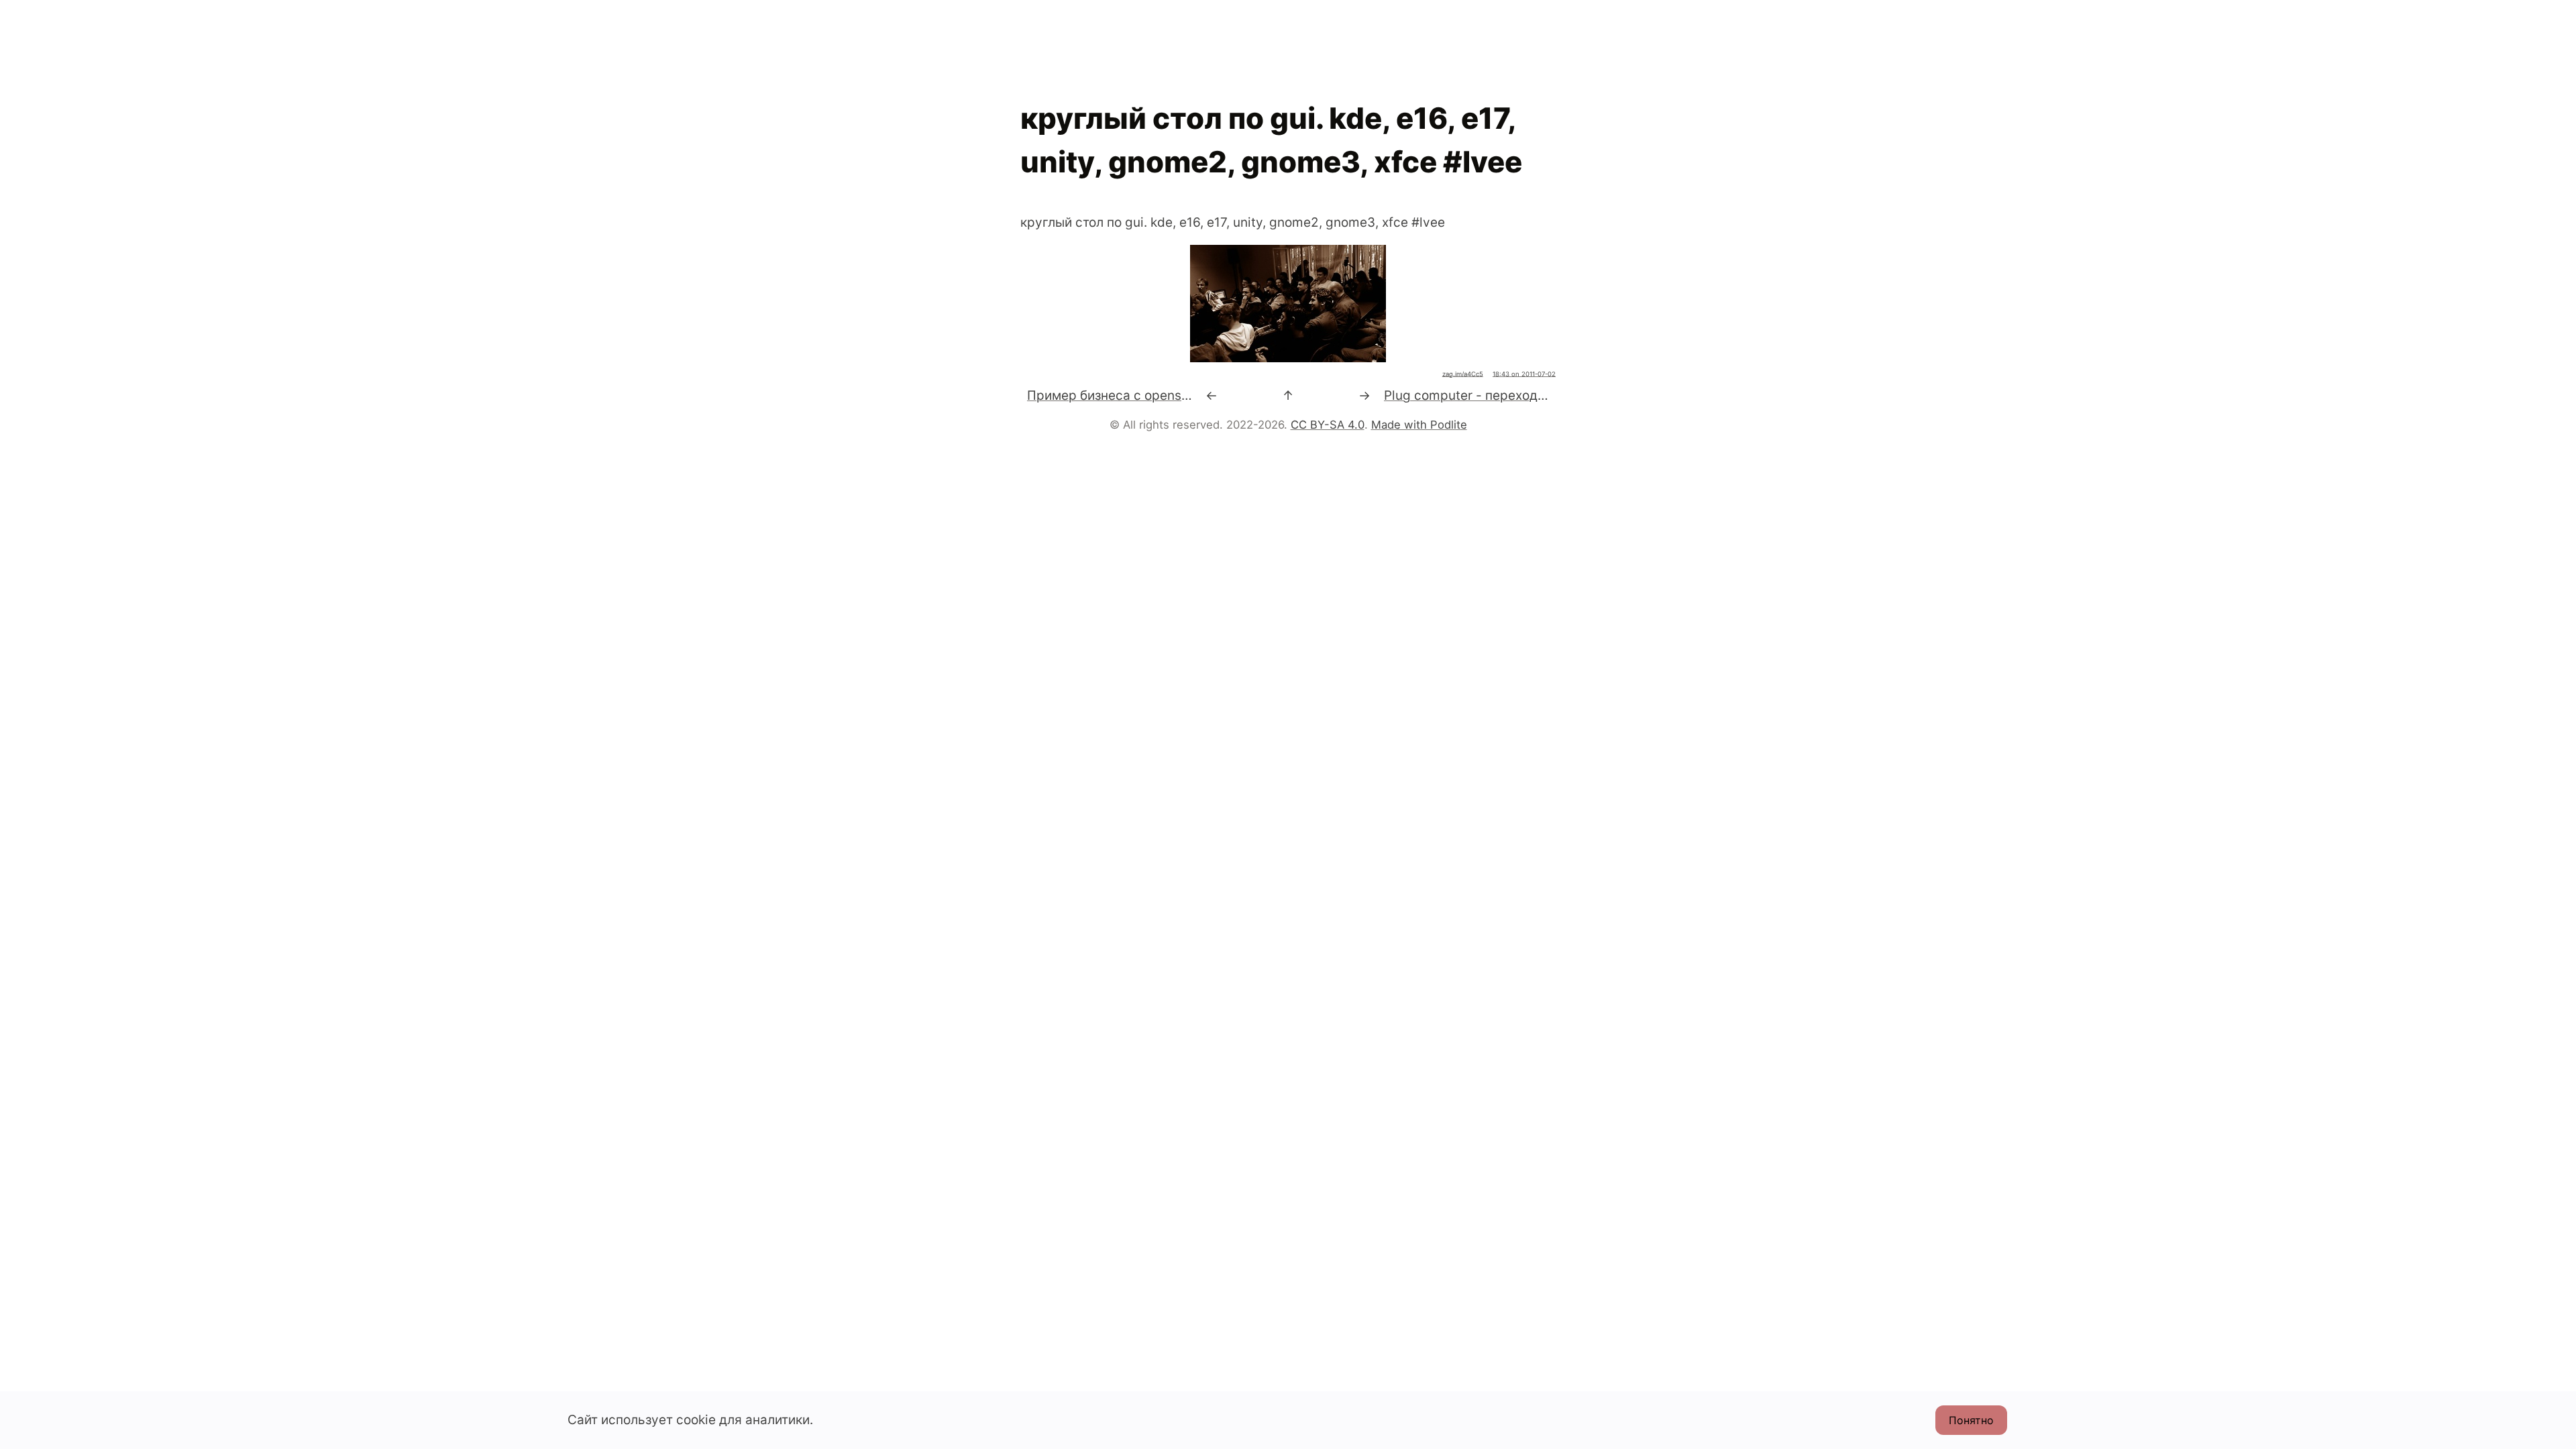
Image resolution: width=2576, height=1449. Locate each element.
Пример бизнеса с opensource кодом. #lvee (1163, 395)
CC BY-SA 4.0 (1328, 425)
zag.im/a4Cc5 (1463, 374)
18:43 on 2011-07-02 (1524, 374)
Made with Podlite (1419, 425)
